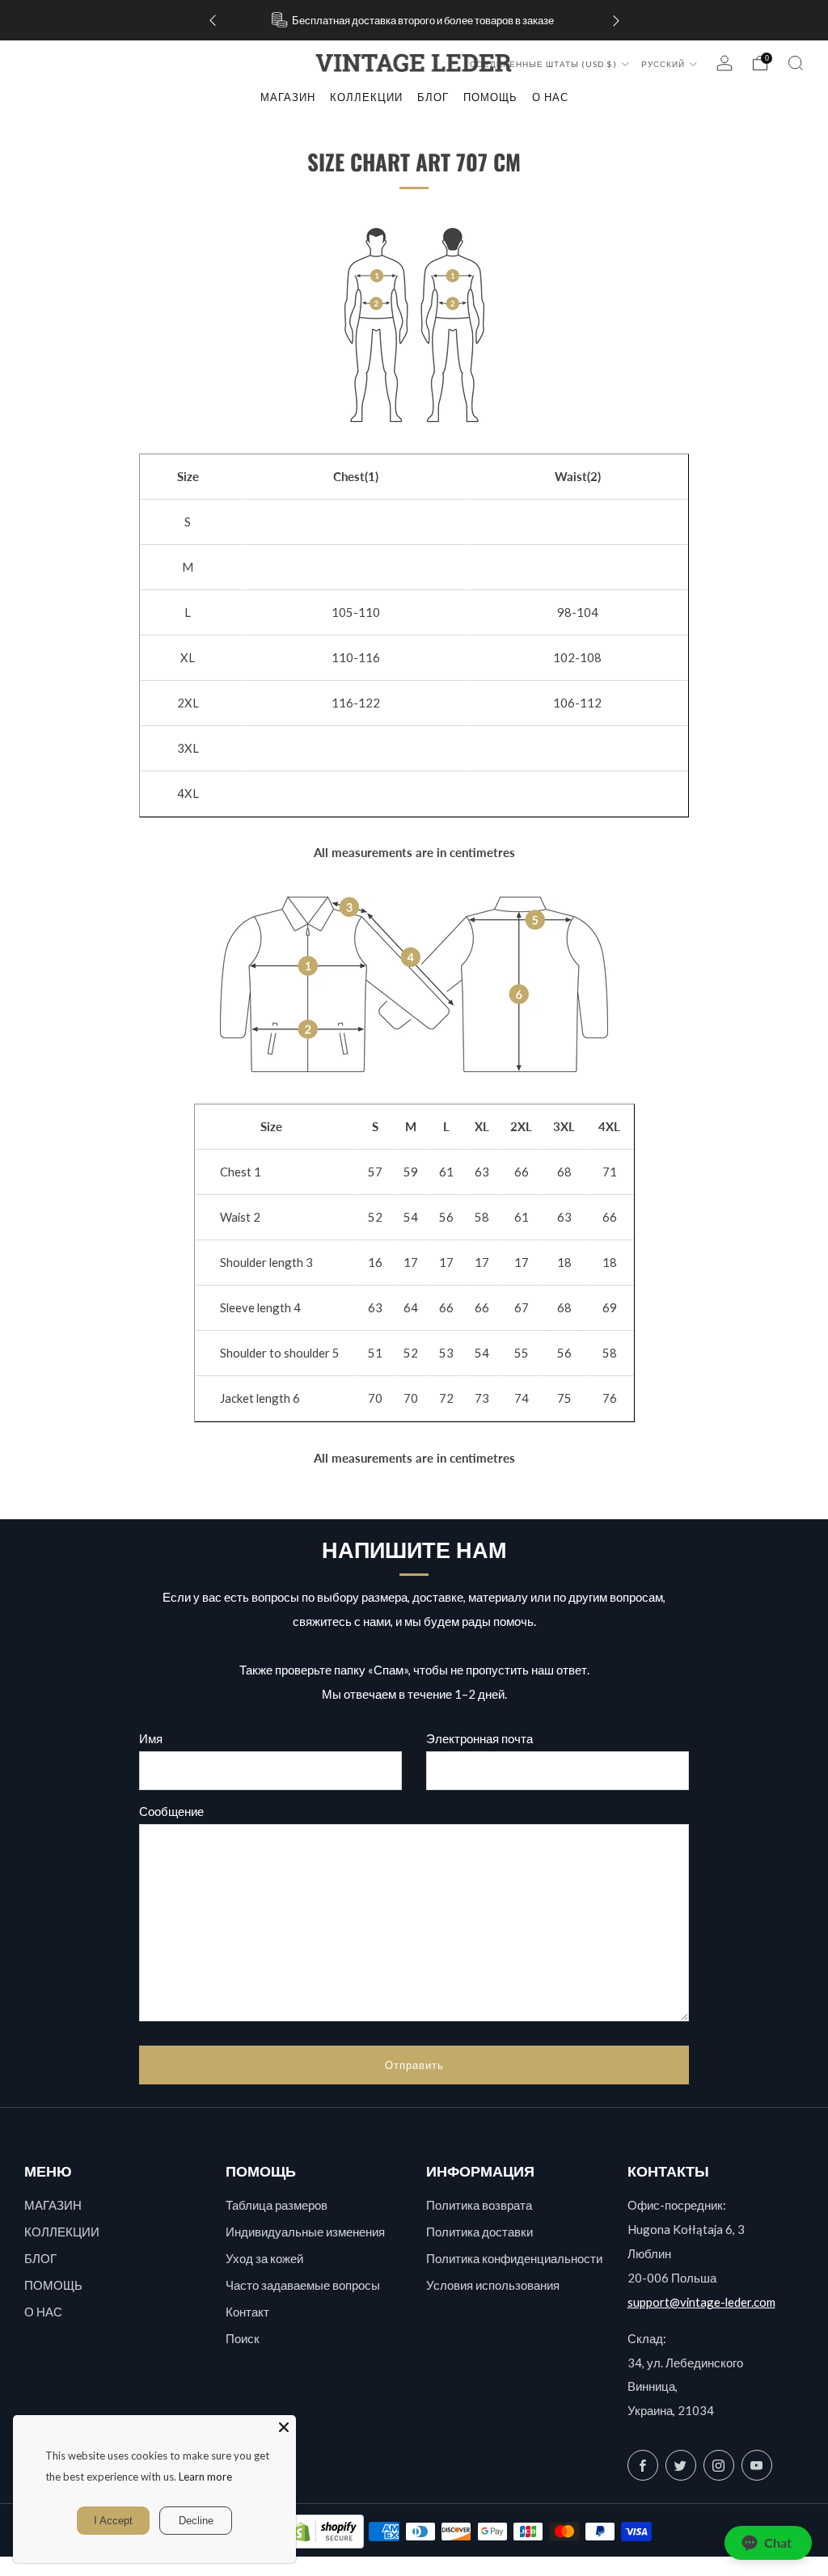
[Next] (616, 21)
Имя (151, 1738)
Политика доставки (479, 2232)
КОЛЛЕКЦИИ (366, 97)
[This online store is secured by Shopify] (325, 2532)
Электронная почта (479, 1738)
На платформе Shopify (642, 2566)
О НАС (43, 2312)
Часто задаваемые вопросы (303, 2285)
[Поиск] (796, 63)
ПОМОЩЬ (53, 2285)
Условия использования (493, 2285)
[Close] (284, 2427)
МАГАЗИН (288, 97)
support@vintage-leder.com (701, 2302)
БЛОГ (40, 2258)
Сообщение (171, 1811)
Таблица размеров (277, 2205)
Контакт (247, 2312)
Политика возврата (479, 2205)
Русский (664, 64)
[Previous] (213, 21)
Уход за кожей (264, 2258)
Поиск (243, 2338)
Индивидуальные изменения (305, 2232)
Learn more (205, 2477)
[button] (768, 2543)
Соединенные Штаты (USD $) (545, 64)
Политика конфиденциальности (514, 2258)
